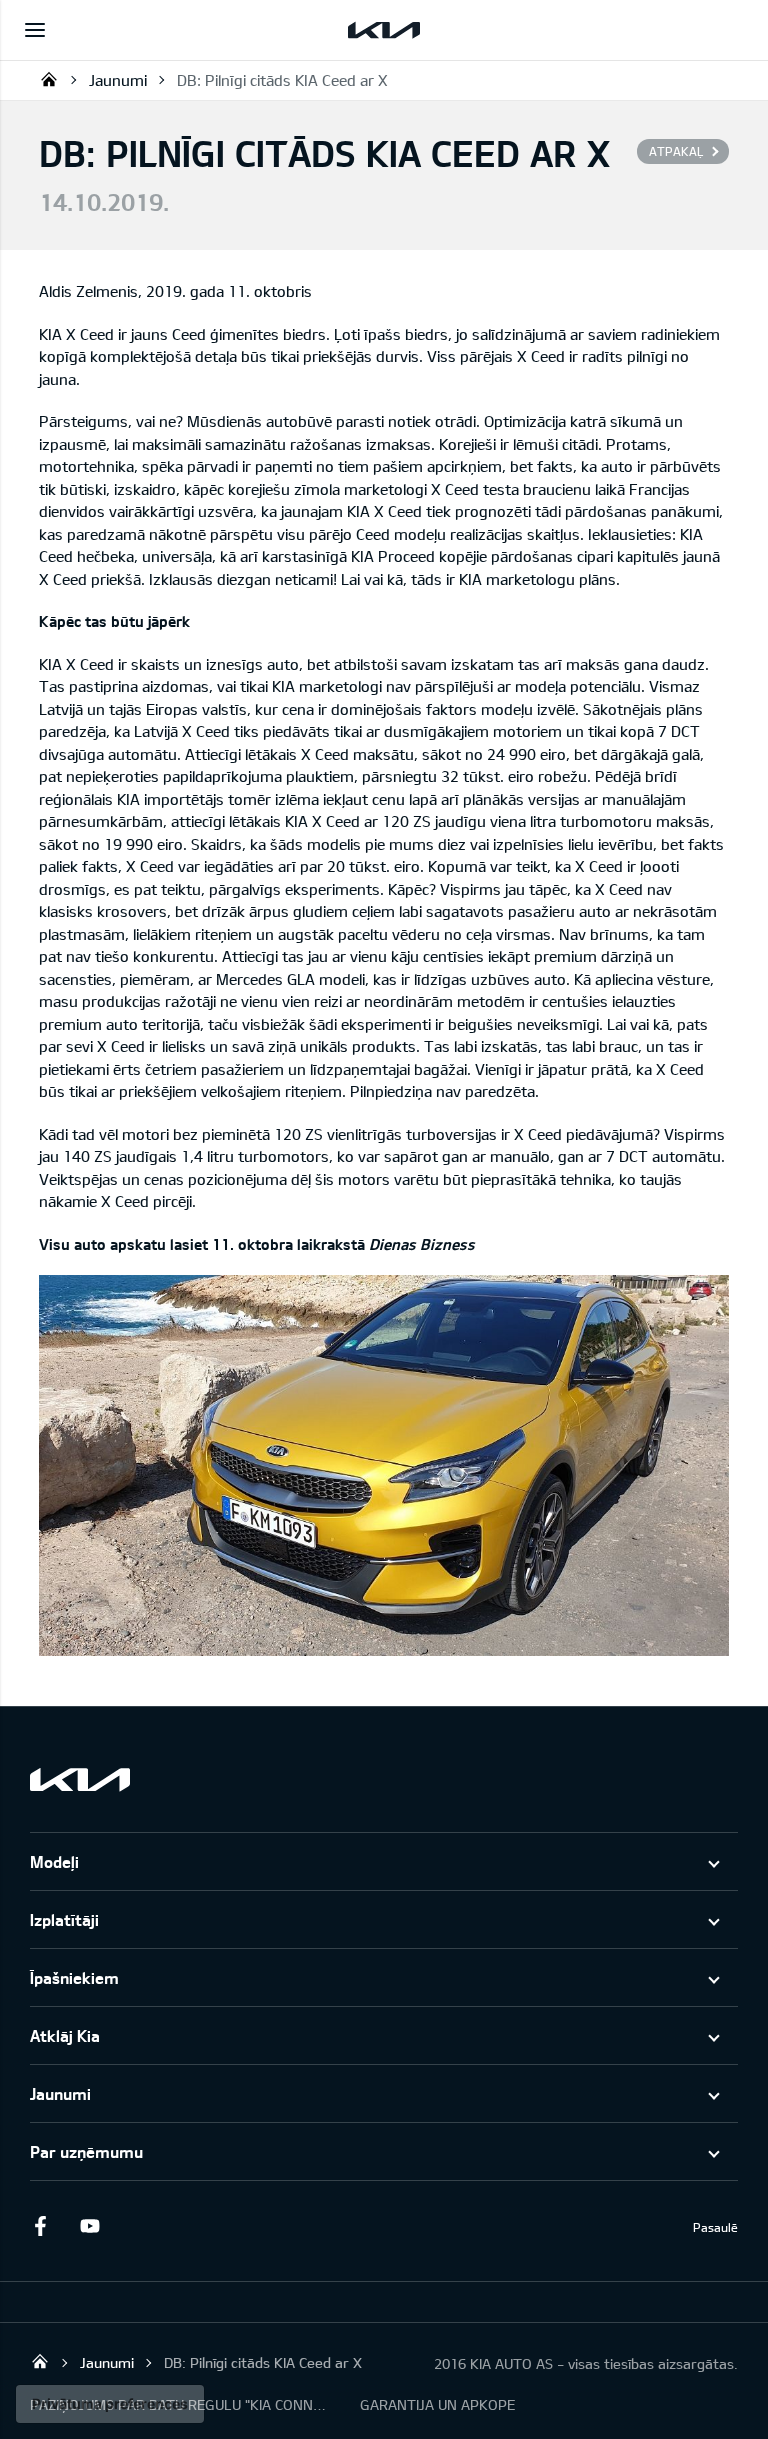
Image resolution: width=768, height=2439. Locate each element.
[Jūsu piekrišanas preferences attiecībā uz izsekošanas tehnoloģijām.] (110, 2404)
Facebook (40, 2226)
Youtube (90, 2226)
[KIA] (384, 30)
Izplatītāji (64, 1919)
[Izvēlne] (35, 30)
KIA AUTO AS (49, 79)
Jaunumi (118, 80)
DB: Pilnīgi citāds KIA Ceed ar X (282, 80)
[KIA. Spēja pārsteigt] (80, 1779)
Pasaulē (715, 2227)
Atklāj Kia (65, 2035)
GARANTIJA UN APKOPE (437, 2404)
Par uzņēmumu (86, 2151)
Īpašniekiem (74, 1977)
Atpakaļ (676, 151)
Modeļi (54, 1861)
